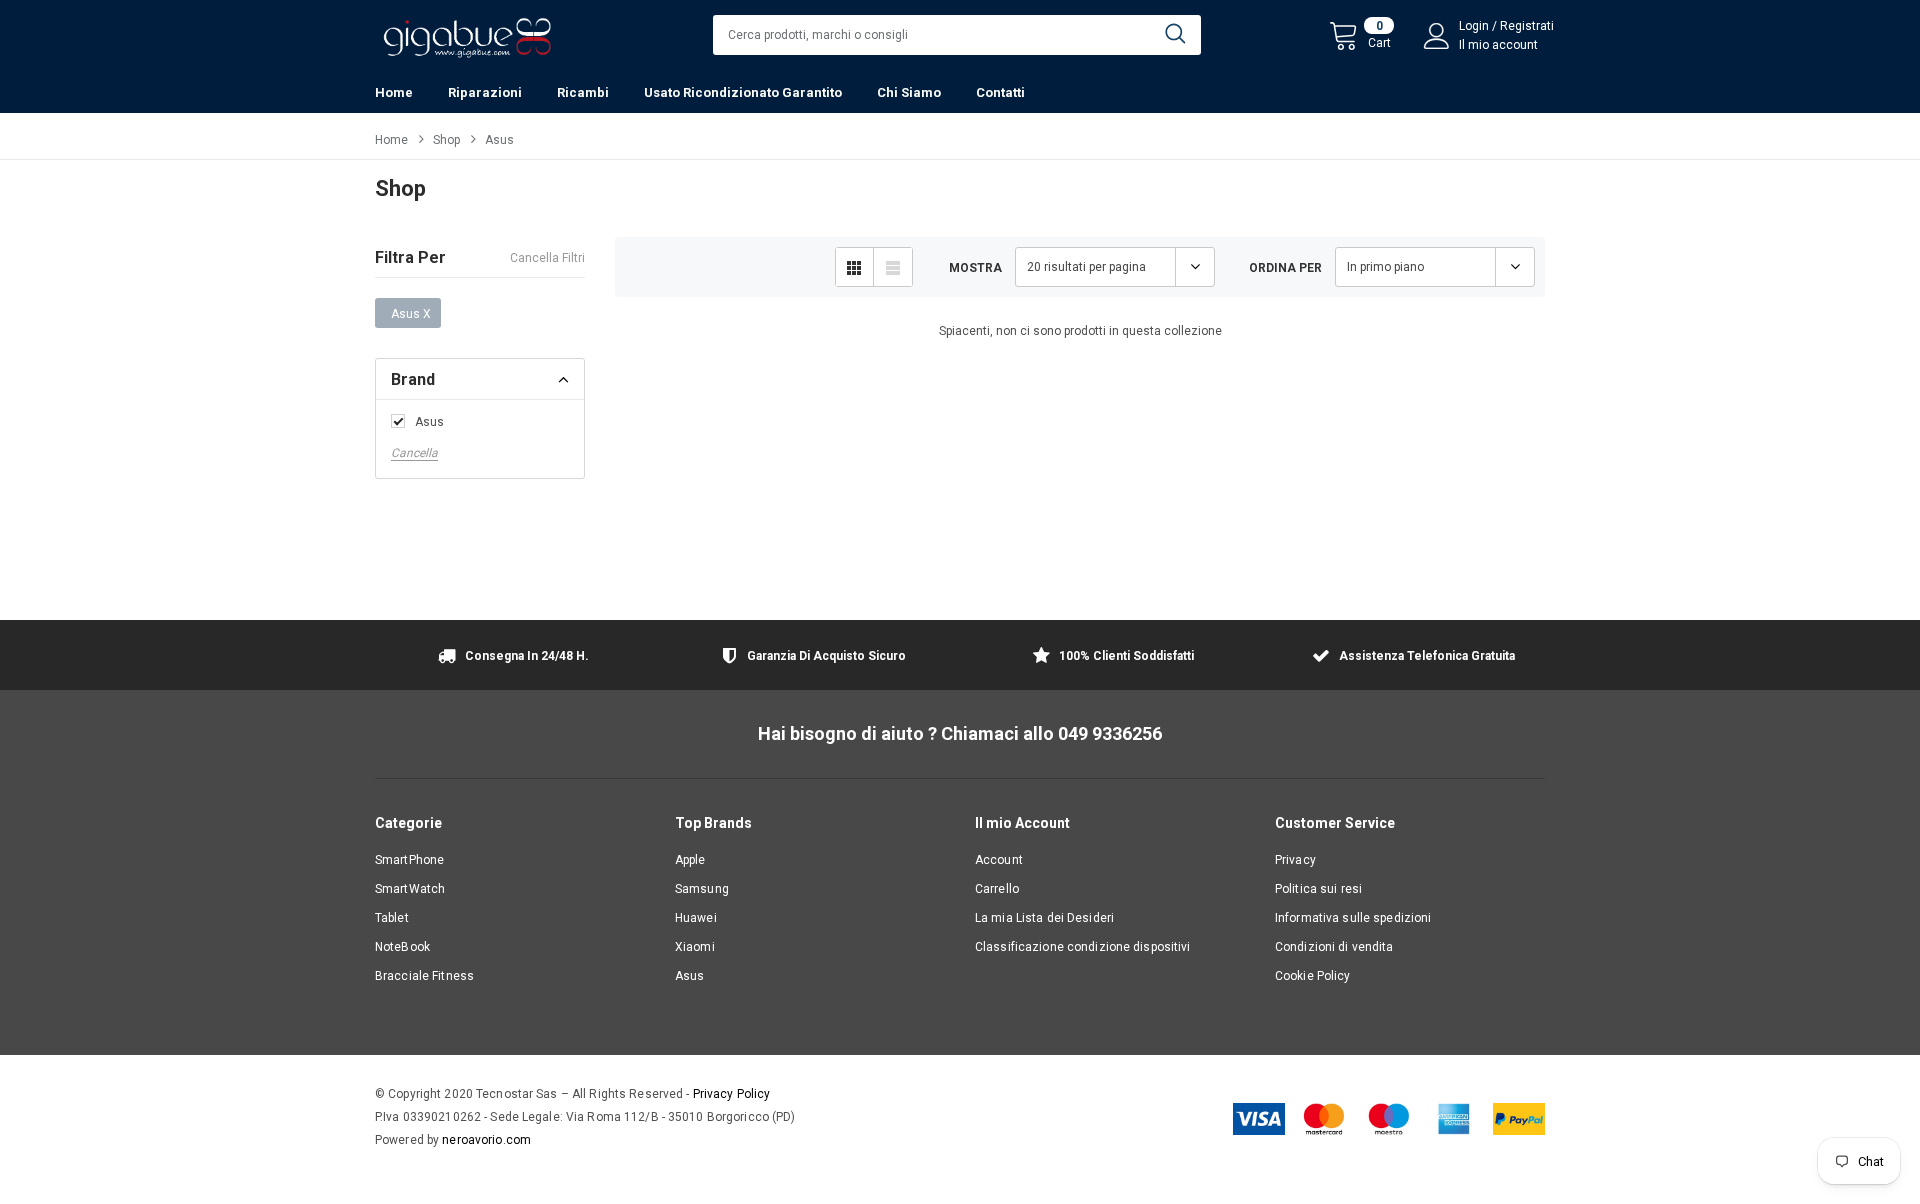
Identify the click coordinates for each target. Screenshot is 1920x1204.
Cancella (414, 453)
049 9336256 (1110, 733)
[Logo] (467, 32)
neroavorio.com (486, 1140)
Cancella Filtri (547, 258)
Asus (429, 422)
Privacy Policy (732, 1094)
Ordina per (1285, 268)
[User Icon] (1437, 36)
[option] (510, 657)
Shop (446, 140)
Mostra (975, 268)
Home (391, 140)
